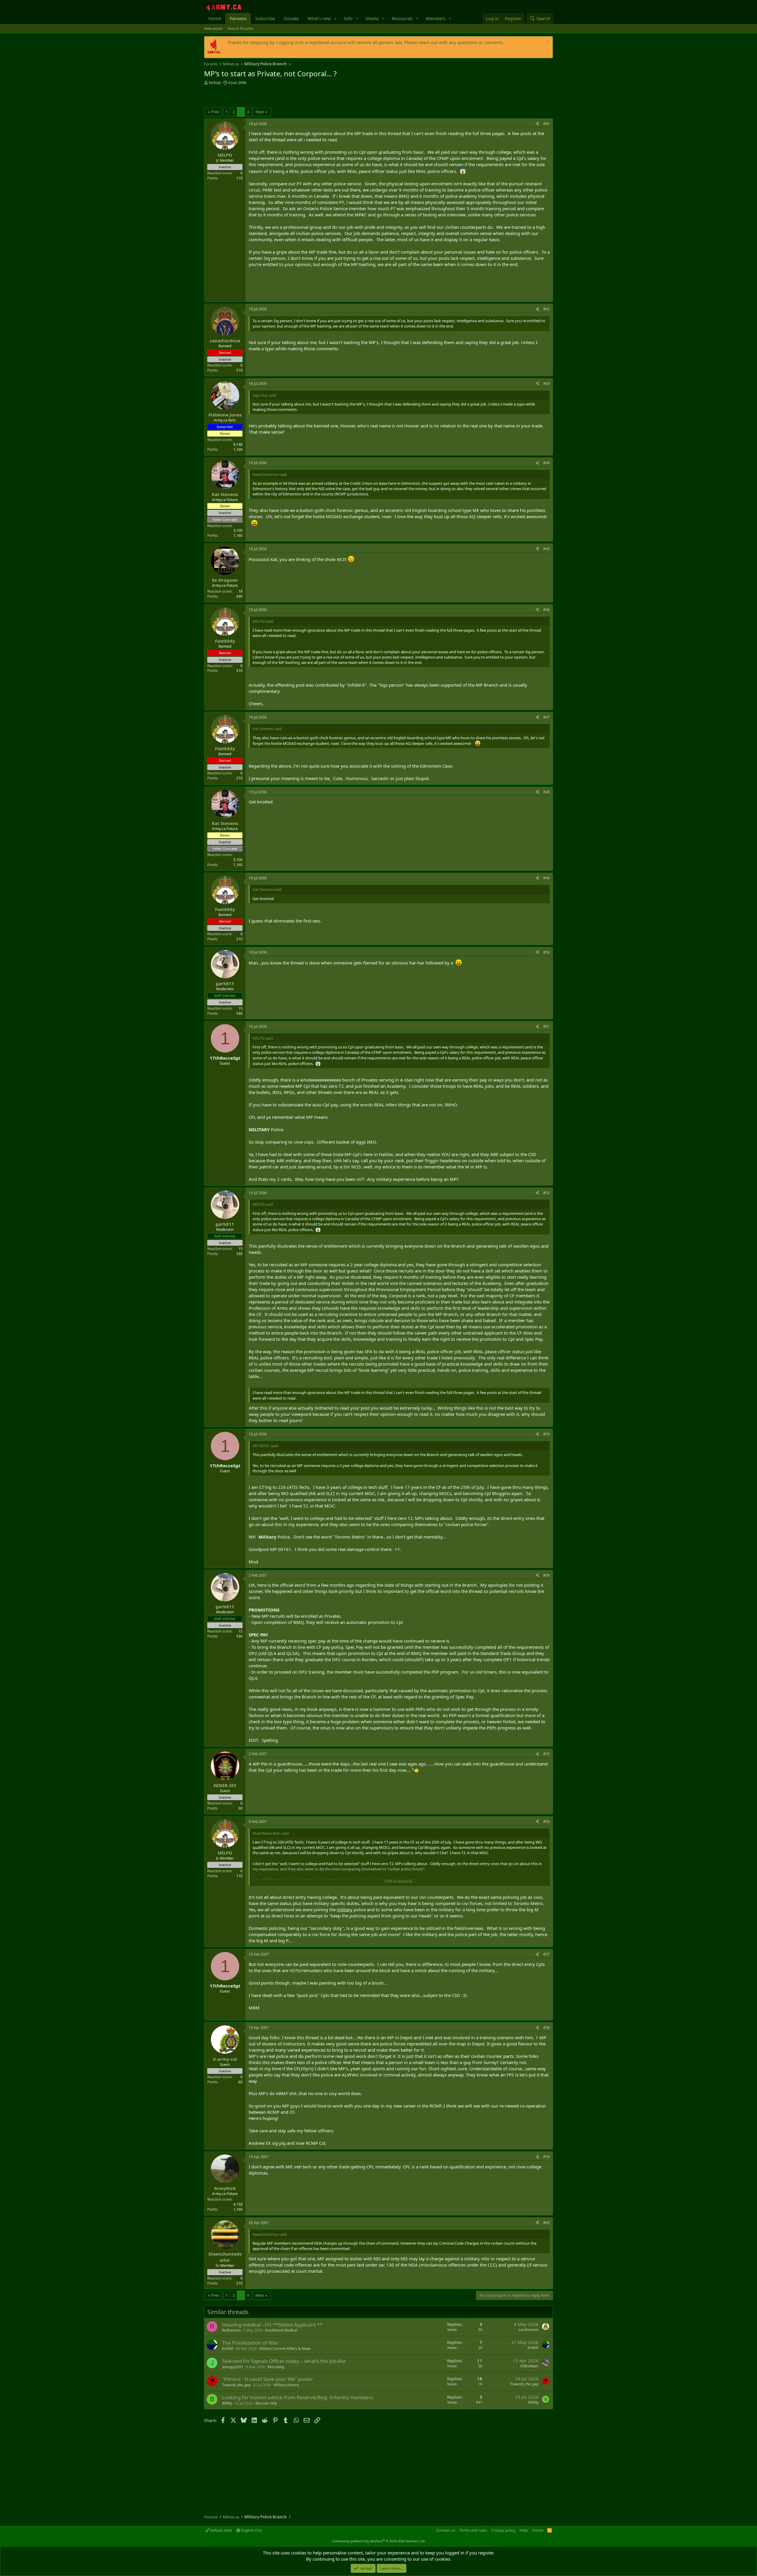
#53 (546, 1434)
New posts (213, 28)
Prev (215, 112)
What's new (319, 18)
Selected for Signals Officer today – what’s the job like (284, 2361)
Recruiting (276, 2367)
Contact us (446, 2530)
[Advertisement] (273, 97)
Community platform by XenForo (379, 2541)
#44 (546, 463)
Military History (286, 2385)
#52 (546, 1193)
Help (524, 2530)
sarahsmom (529, 2330)
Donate (291, 18)
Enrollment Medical (281, 2330)
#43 (546, 384)
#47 (546, 717)
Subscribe (265, 18)
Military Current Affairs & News (285, 2349)
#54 (546, 1575)
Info (348, 18)
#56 (546, 1822)
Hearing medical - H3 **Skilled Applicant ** (272, 2325)
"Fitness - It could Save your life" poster (268, 2379)
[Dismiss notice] (547, 42)
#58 (546, 2028)
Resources (402, 18)
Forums (238, 18)
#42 (546, 309)
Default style (220, 2530)
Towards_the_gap (236, 2385)
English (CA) (251, 2530)
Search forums (240, 28)
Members (436, 18)
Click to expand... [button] (399, 1881)
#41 (546, 124)
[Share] (537, 124)
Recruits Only (266, 2403)
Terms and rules (473, 2530)
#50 (546, 952)
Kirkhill (228, 2349)
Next (260, 112)
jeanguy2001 (233, 2367)
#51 (546, 1026)
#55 (546, 1754)
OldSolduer (529, 2366)
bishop (215, 82)
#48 (546, 792)
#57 (546, 1954)
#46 (546, 610)
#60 (546, 2223)
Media (372, 18)
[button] (336, 18)
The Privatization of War (250, 2343)
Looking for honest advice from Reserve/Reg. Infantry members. (298, 2397)
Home (215, 18)
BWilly (227, 2403)
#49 (546, 878)
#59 (546, 2157)
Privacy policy (503, 2530)
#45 (546, 549)
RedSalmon (231, 2330)
